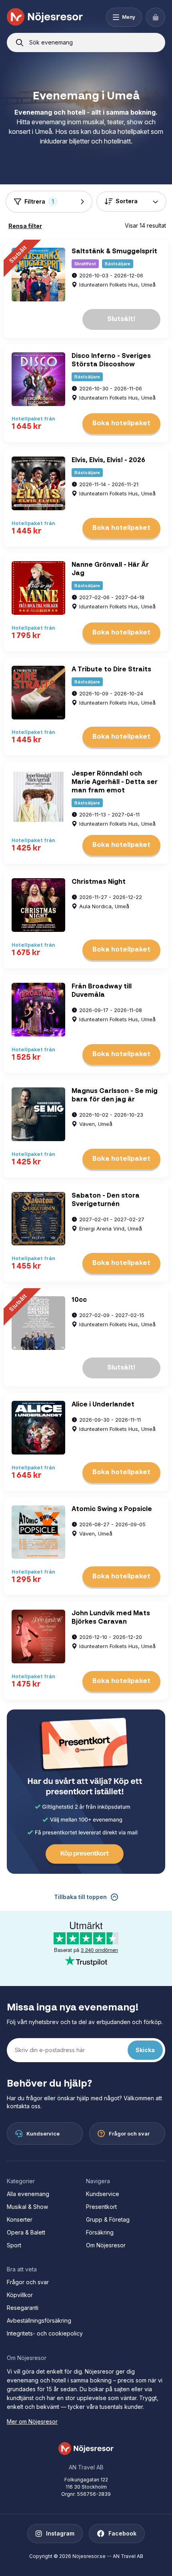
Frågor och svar (28, 2282)
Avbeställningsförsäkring (39, 2320)
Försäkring (100, 2232)
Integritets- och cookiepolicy (45, 2333)
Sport (14, 2245)
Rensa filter (25, 226)
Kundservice (103, 2194)
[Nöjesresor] (45, 17)
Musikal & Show (27, 2207)
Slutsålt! (121, 319)
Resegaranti (23, 2308)
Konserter (20, 2219)
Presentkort (101, 2207)
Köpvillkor (20, 2295)
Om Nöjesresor (106, 2245)
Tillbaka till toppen (80, 1897)
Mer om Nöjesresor (32, 2421)
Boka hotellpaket (121, 424)
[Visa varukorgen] (156, 17)
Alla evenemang (28, 2194)
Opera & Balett (26, 2232)
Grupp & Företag (108, 2219)
